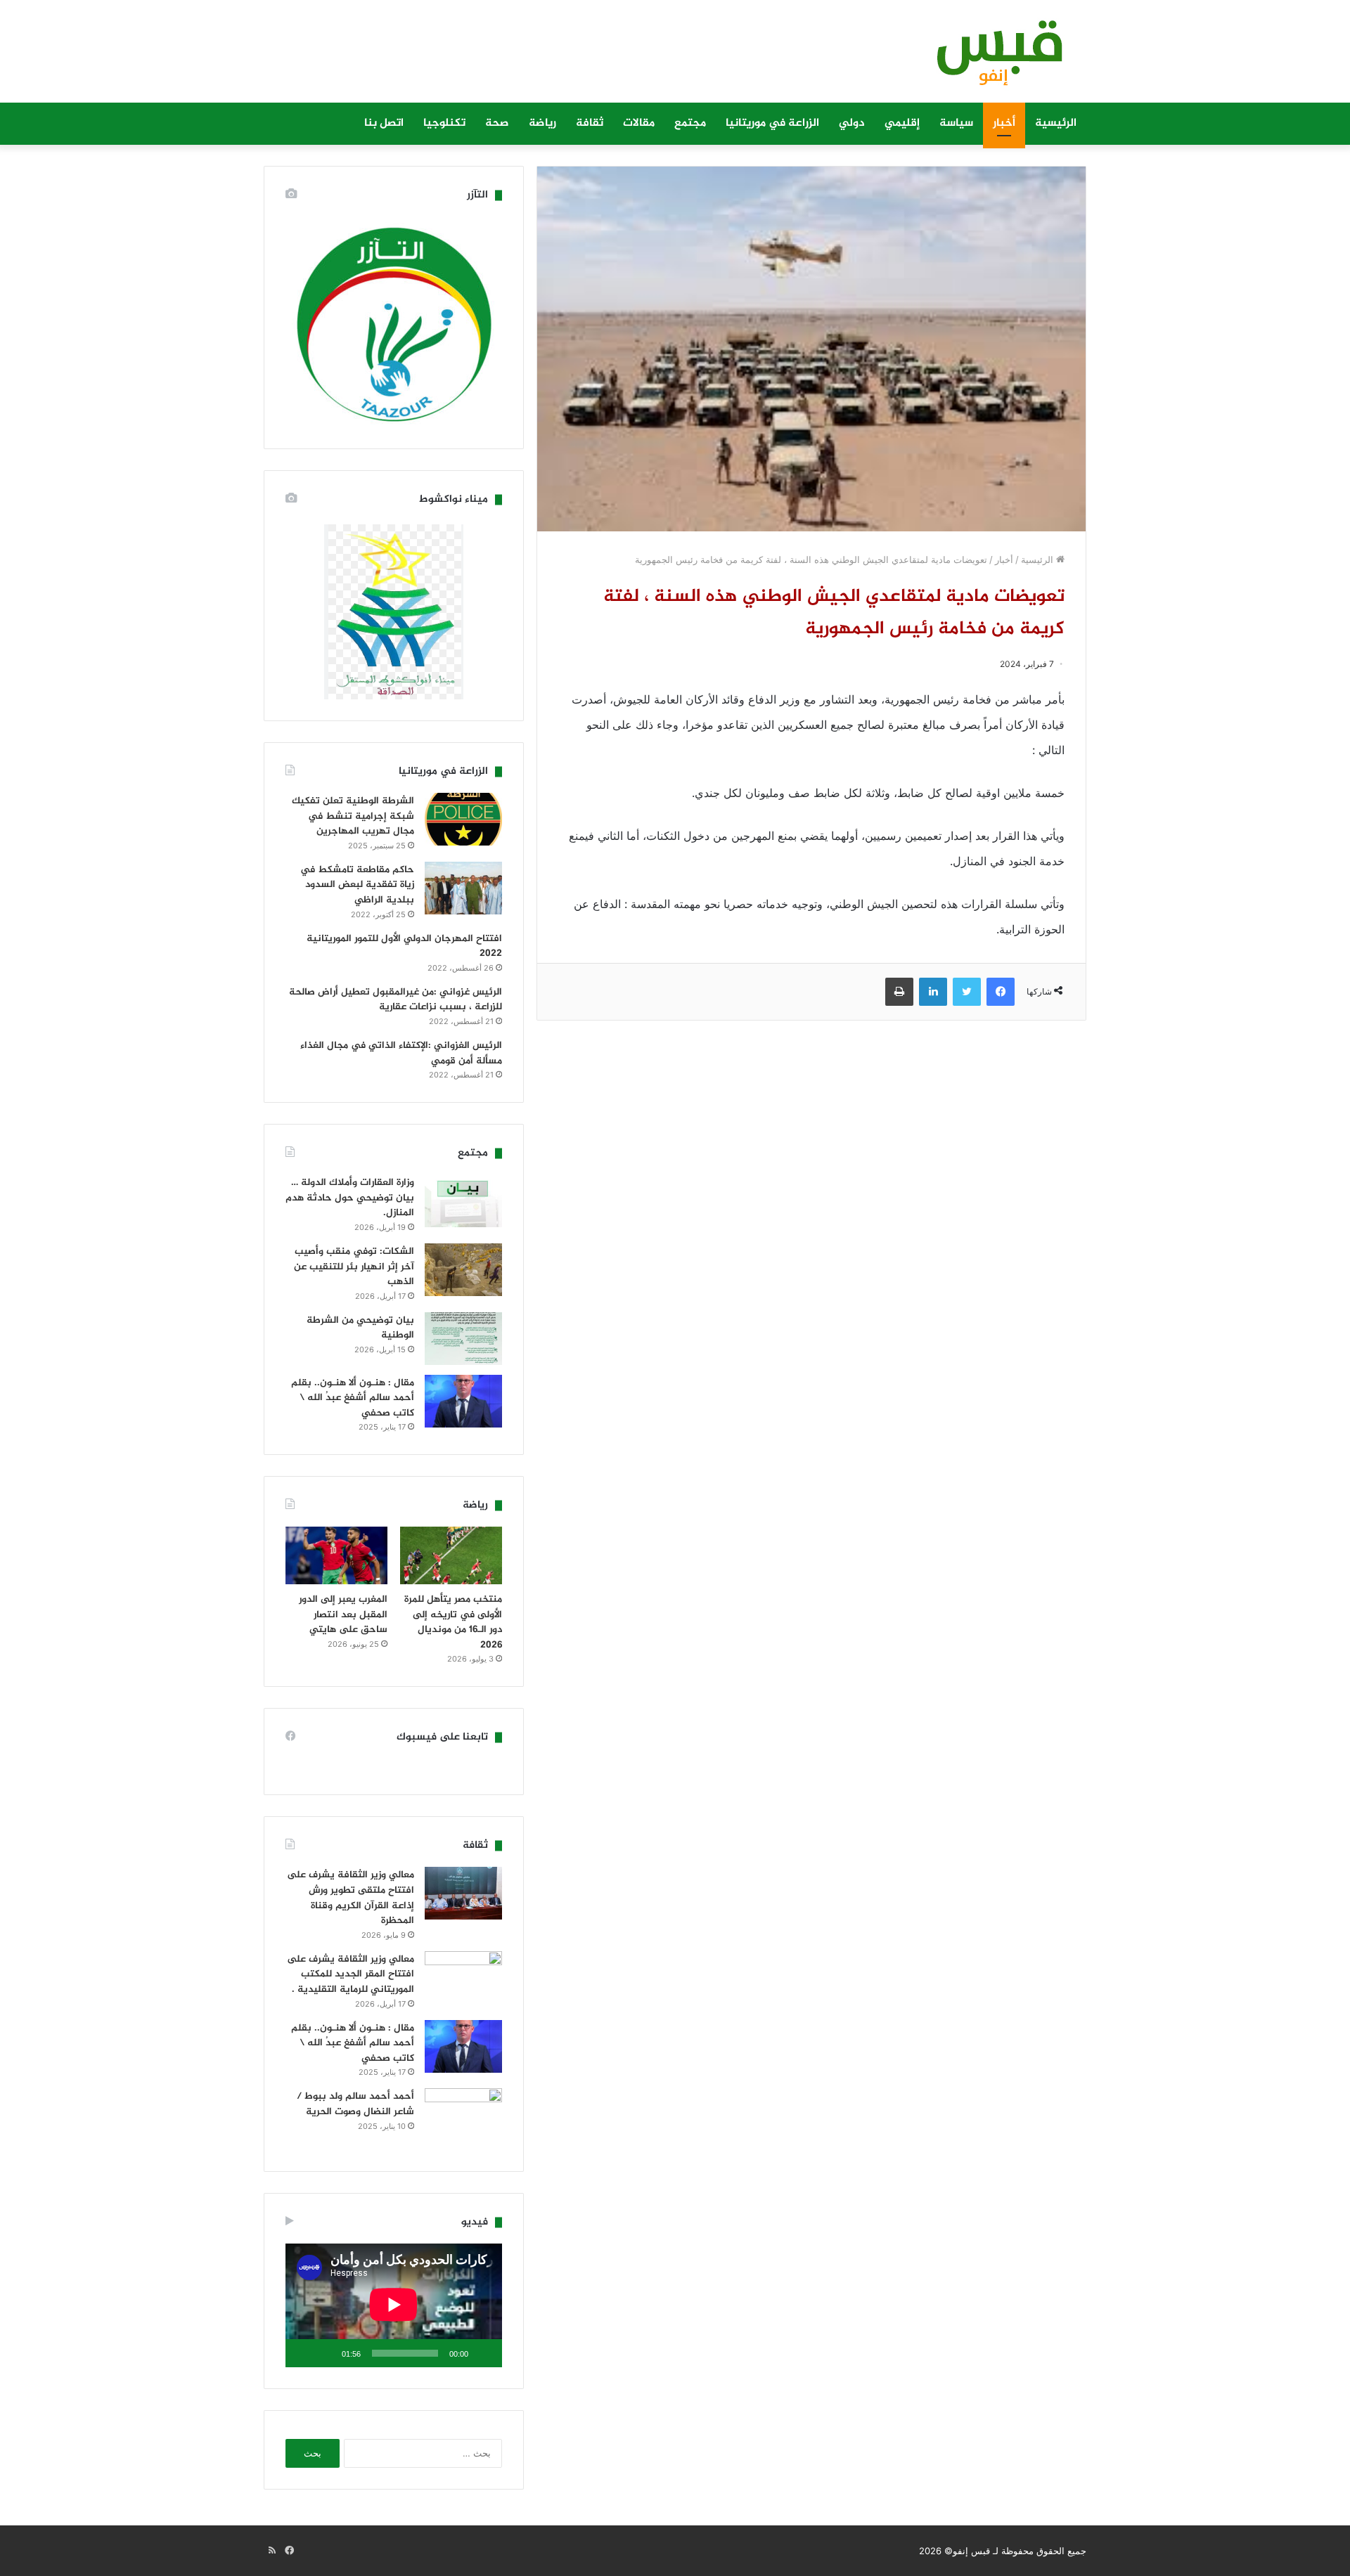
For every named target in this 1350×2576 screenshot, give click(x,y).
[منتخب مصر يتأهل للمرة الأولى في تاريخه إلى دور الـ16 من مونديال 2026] (451, 1555)
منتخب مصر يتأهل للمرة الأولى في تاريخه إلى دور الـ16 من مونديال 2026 (453, 1622)
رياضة (542, 123)
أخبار (1004, 123)
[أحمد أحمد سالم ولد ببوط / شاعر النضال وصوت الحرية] (463, 2119)
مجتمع (690, 123)
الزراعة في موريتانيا (772, 123)
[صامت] (326, 2353)
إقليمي (902, 123)
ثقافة (590, 123)
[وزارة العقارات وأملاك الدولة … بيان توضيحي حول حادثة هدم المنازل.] (463, 1201)
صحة (497, 123)
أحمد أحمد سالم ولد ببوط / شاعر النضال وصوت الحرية (355, 2104)
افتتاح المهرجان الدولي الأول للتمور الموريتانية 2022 (404, 946)
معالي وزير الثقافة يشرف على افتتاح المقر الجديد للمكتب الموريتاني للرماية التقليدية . (351, 1974)
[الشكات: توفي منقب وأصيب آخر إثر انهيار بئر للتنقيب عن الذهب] (463, 1270)
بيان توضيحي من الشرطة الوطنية (360, 1328)
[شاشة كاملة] (304, 2353)
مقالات (639, 123)
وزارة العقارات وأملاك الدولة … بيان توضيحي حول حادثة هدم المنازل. (350, 1198)
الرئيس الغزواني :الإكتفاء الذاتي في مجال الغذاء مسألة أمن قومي (401, 1053)
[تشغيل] (484, 2353)
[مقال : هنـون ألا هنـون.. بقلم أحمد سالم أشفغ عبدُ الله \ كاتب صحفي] (463, 1401)
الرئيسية (1056, 123)
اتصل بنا (384, 123)
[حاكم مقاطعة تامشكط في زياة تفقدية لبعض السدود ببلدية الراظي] (463, 888)
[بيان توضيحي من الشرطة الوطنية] (463, 1339)
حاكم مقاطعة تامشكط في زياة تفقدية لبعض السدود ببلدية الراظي (357, 885)
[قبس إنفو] (991, 58)
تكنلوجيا (444, 123)
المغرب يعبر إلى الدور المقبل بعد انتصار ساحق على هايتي (343, 1614)
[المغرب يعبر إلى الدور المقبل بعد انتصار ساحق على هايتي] (336, 1555)
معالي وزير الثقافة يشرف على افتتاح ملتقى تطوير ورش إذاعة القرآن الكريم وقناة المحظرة (351, 1898)
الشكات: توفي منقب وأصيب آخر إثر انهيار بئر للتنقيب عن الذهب (354, 1267)
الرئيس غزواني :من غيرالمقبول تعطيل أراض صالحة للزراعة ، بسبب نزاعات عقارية (396, 1000)
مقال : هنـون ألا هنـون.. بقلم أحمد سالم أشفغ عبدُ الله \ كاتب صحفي (353, 1398)
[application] (394, 2305)
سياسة (956, 123)
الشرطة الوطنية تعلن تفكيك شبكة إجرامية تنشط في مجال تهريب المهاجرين (353, 816)
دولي (852, 123)
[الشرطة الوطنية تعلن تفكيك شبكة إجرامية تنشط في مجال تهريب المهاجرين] (463, 819)
